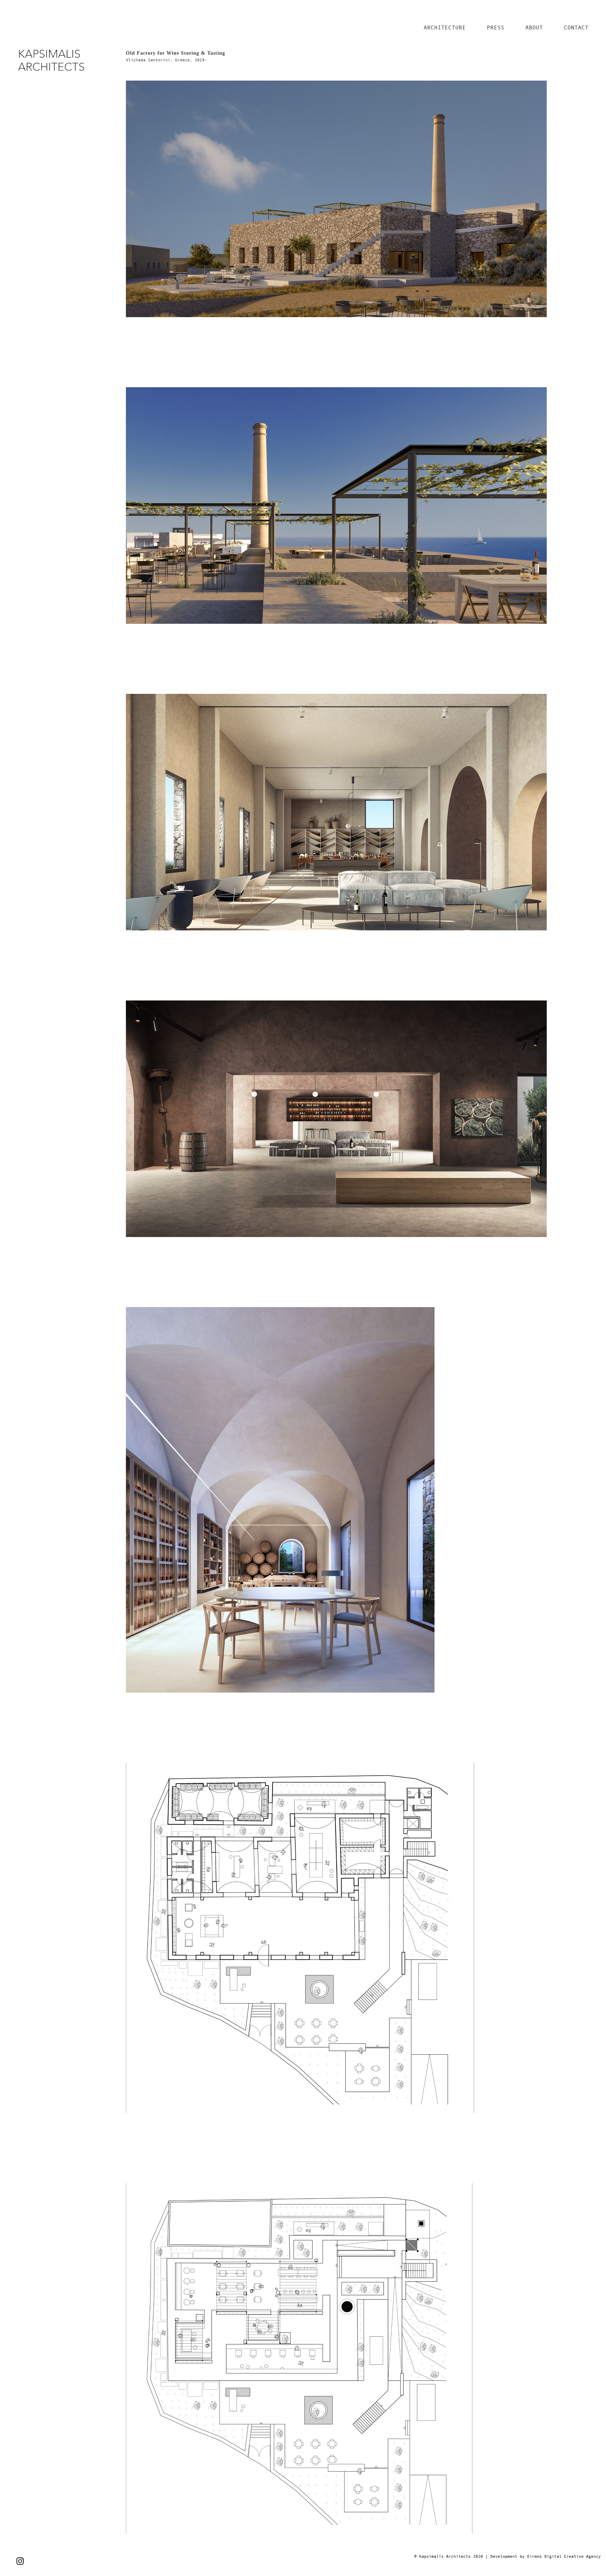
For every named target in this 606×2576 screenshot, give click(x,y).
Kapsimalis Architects (445, 2556)
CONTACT (576, 27)
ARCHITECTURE (445, 27)
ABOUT (534, 27)
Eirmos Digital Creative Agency (564, 2556)
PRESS (496, 27)
